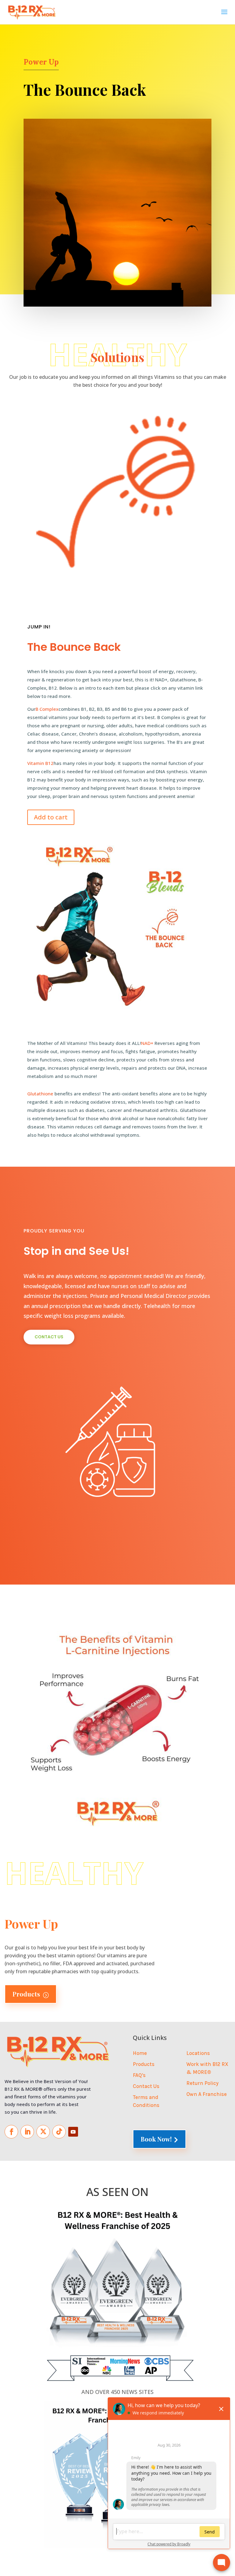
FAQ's (139, 2075)
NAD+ (147, 1043)
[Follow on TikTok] (59, 2132)
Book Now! (159, 2139)
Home (140, 2053)
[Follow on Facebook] (11, 2132)
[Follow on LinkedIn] (27, 2132)
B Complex (47, 709)
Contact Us (49, 1337)
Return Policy (202, 2083)
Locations (198, 2053)
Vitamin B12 (40, 763)
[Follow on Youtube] (73, 2132)
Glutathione (40, 1094)
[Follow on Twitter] (43, 2132)
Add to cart (51, 817)
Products (31, 1994)
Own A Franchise (207, 2094)
